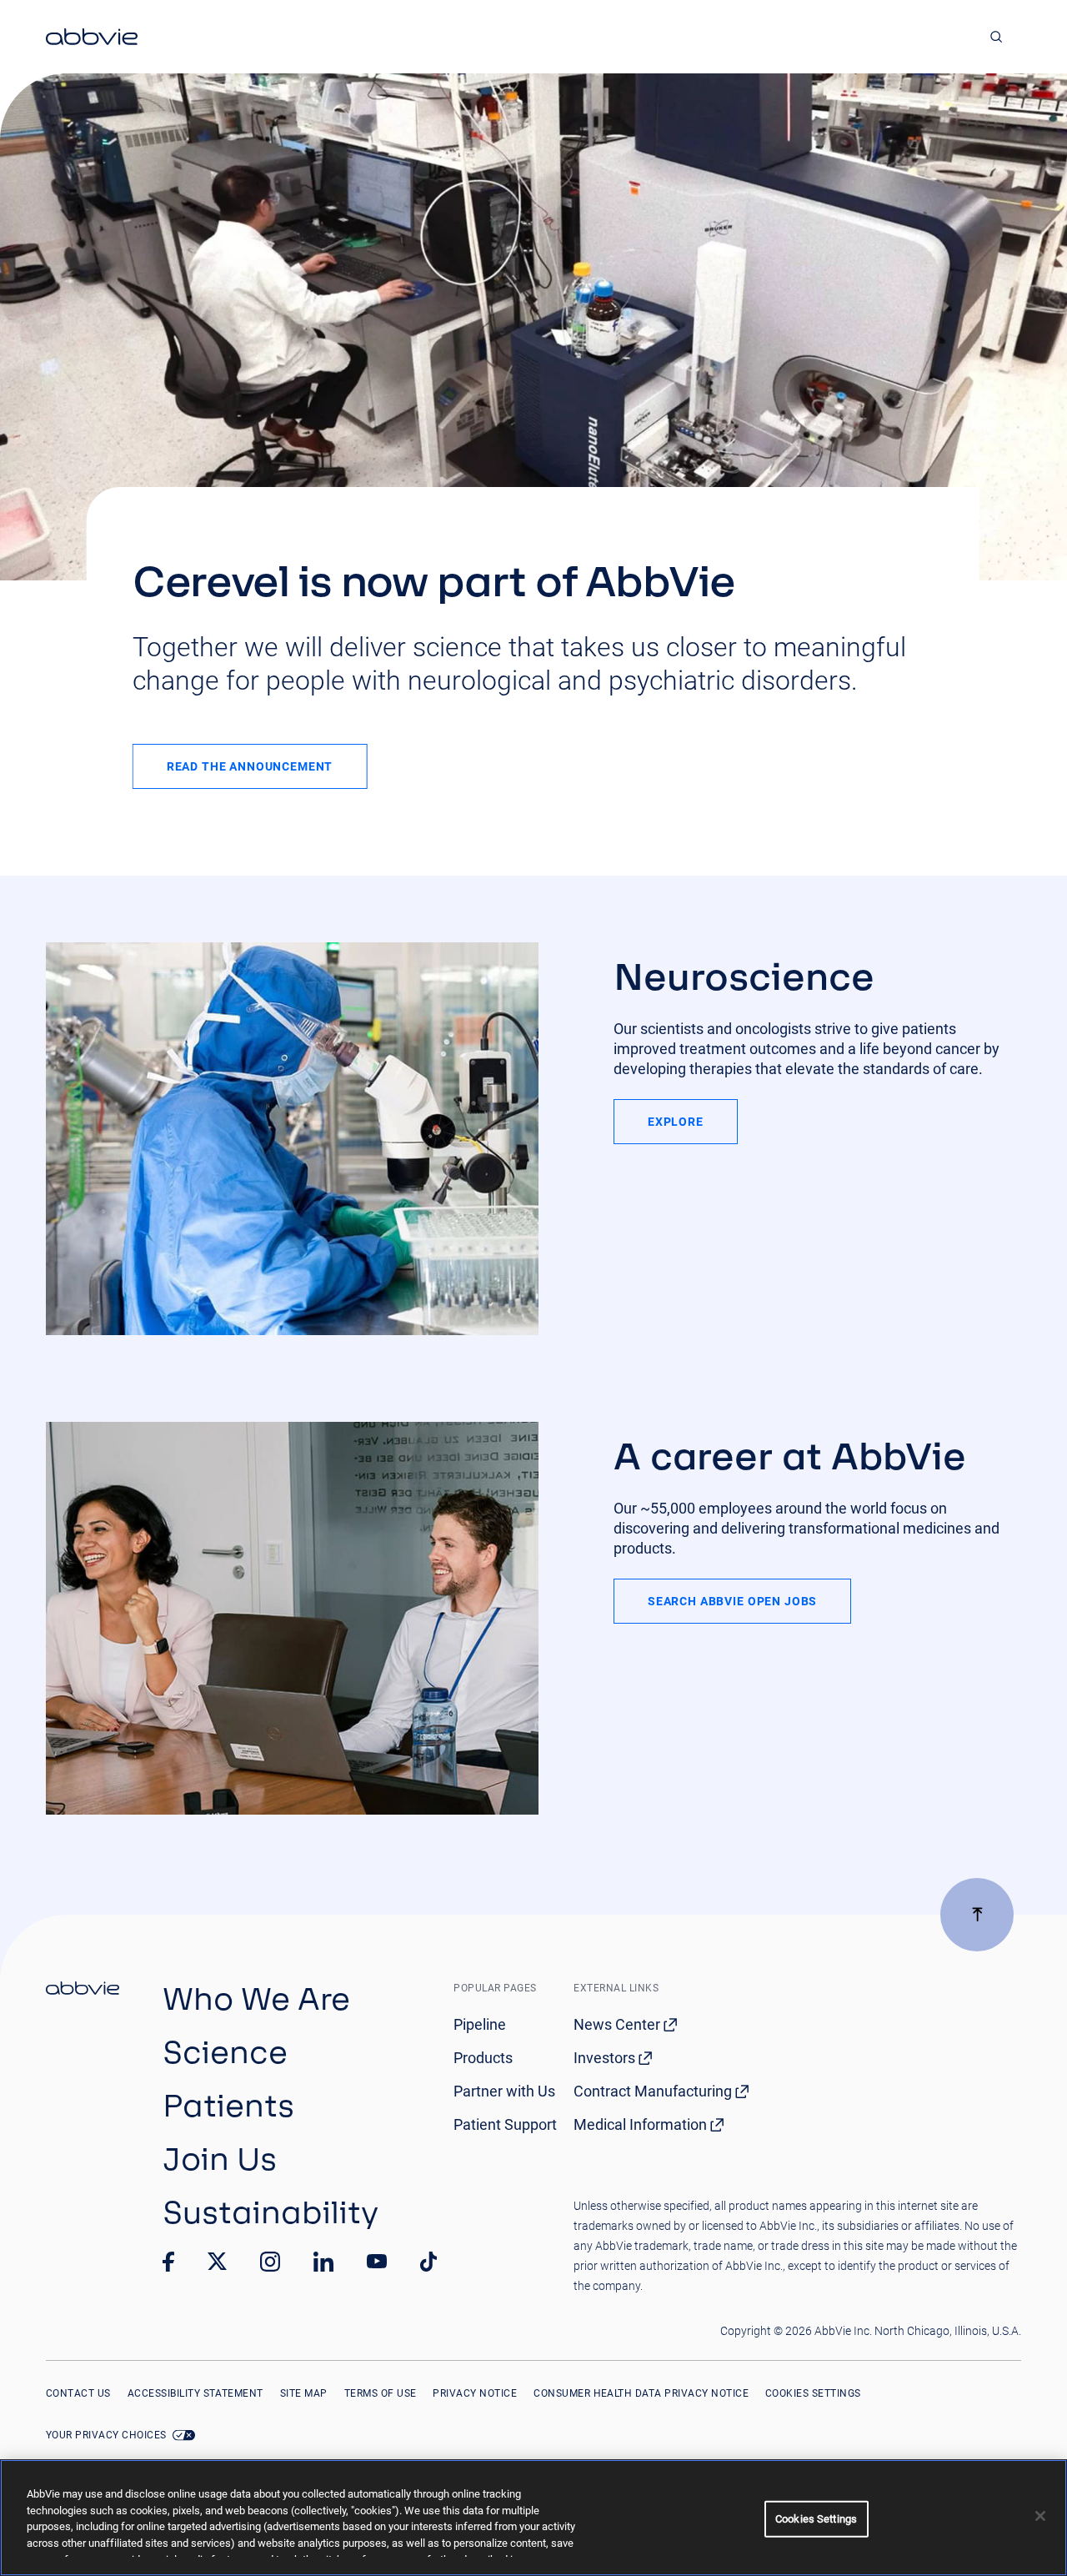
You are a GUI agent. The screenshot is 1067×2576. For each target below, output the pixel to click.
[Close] (1040, 2516)
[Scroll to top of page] (977, 1915)
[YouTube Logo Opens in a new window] (377, 2261)
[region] (533, 2518)
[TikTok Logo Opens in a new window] (428, 2262)
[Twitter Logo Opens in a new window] (218, 2261)
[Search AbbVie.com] (997, 37)
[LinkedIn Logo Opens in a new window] (323, 2262)
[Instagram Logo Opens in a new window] (270, 2262)
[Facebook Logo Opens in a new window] (168, 2262)
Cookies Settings (813, 2393)
